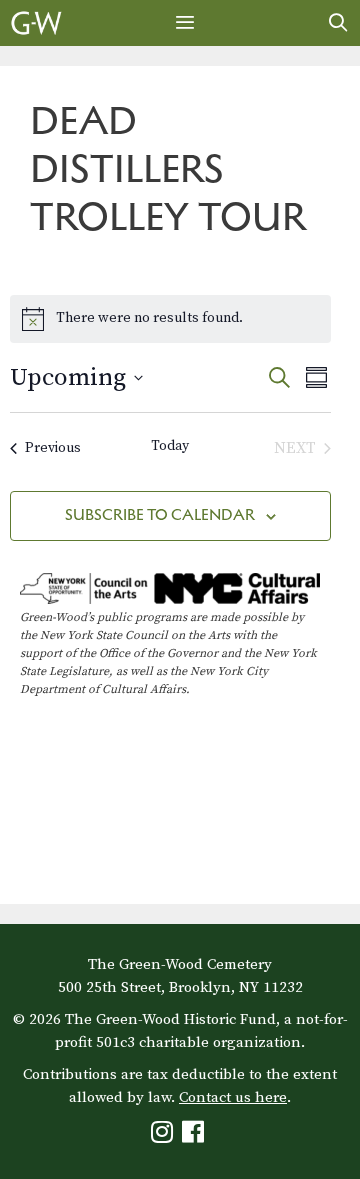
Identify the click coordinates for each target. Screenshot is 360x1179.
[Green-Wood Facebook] (195, 1136)
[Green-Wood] (36, 23)
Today (170, 446)
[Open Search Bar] (338, 23)
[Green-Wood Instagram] (164, 1136)
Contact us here (233, 1097)
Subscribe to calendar (160, 514)
